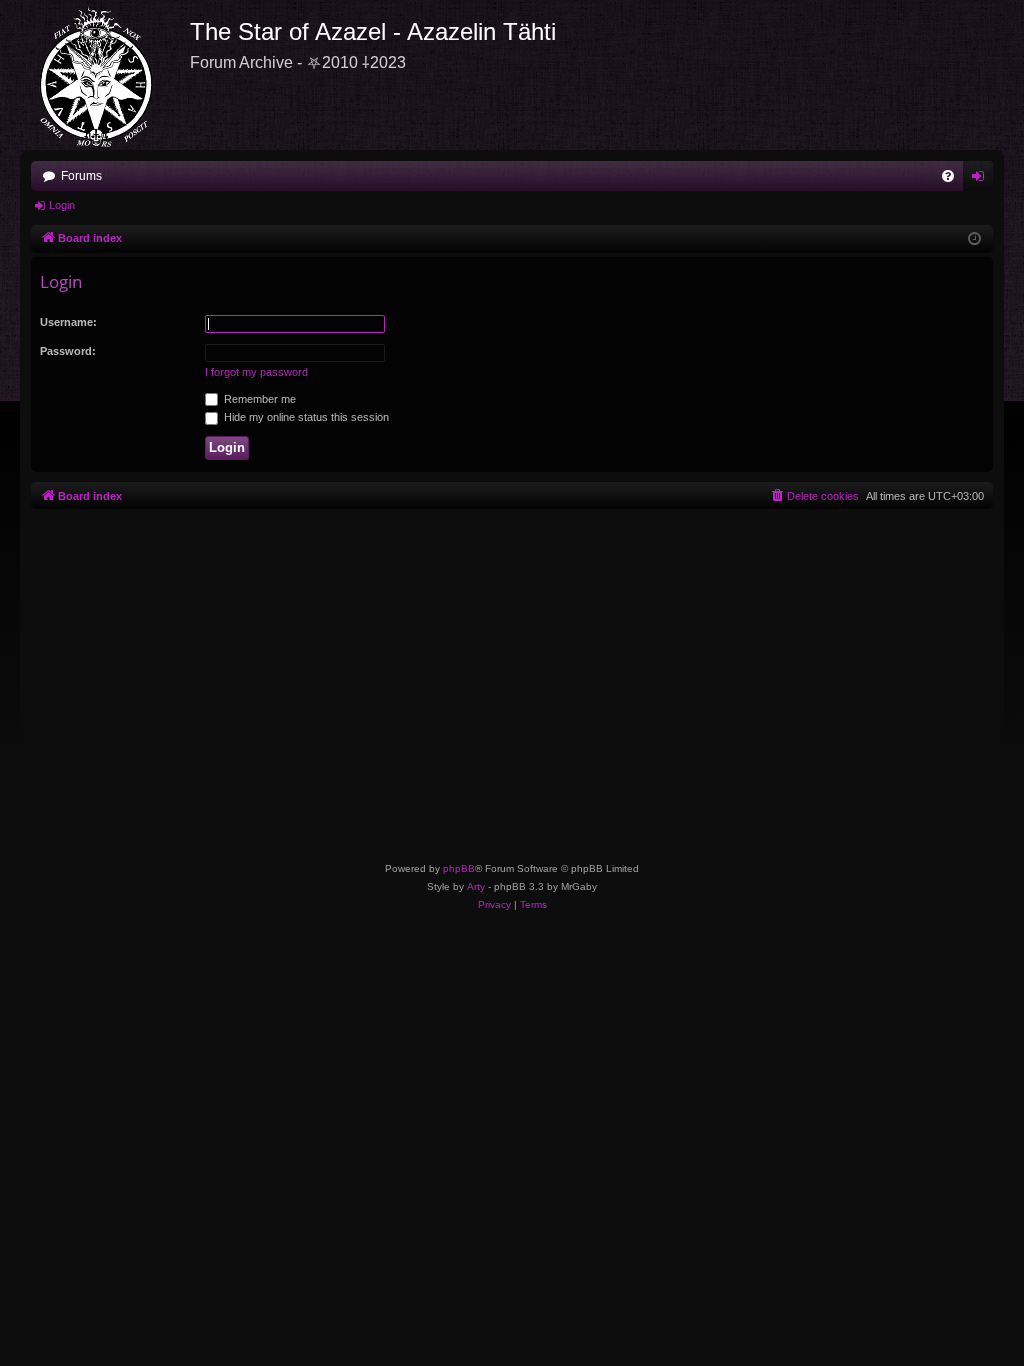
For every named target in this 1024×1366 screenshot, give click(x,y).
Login (62, 205)
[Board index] (105, 75)
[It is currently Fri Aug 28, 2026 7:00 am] (974, 239)
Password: (68, 351)
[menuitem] (948, 176)
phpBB (459, 868)
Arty (476, 886)
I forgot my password (256, 372)
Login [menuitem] (982, 180)
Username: (68, 322)
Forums (81, 176)
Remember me (258, 399)
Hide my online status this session (305, 417)
